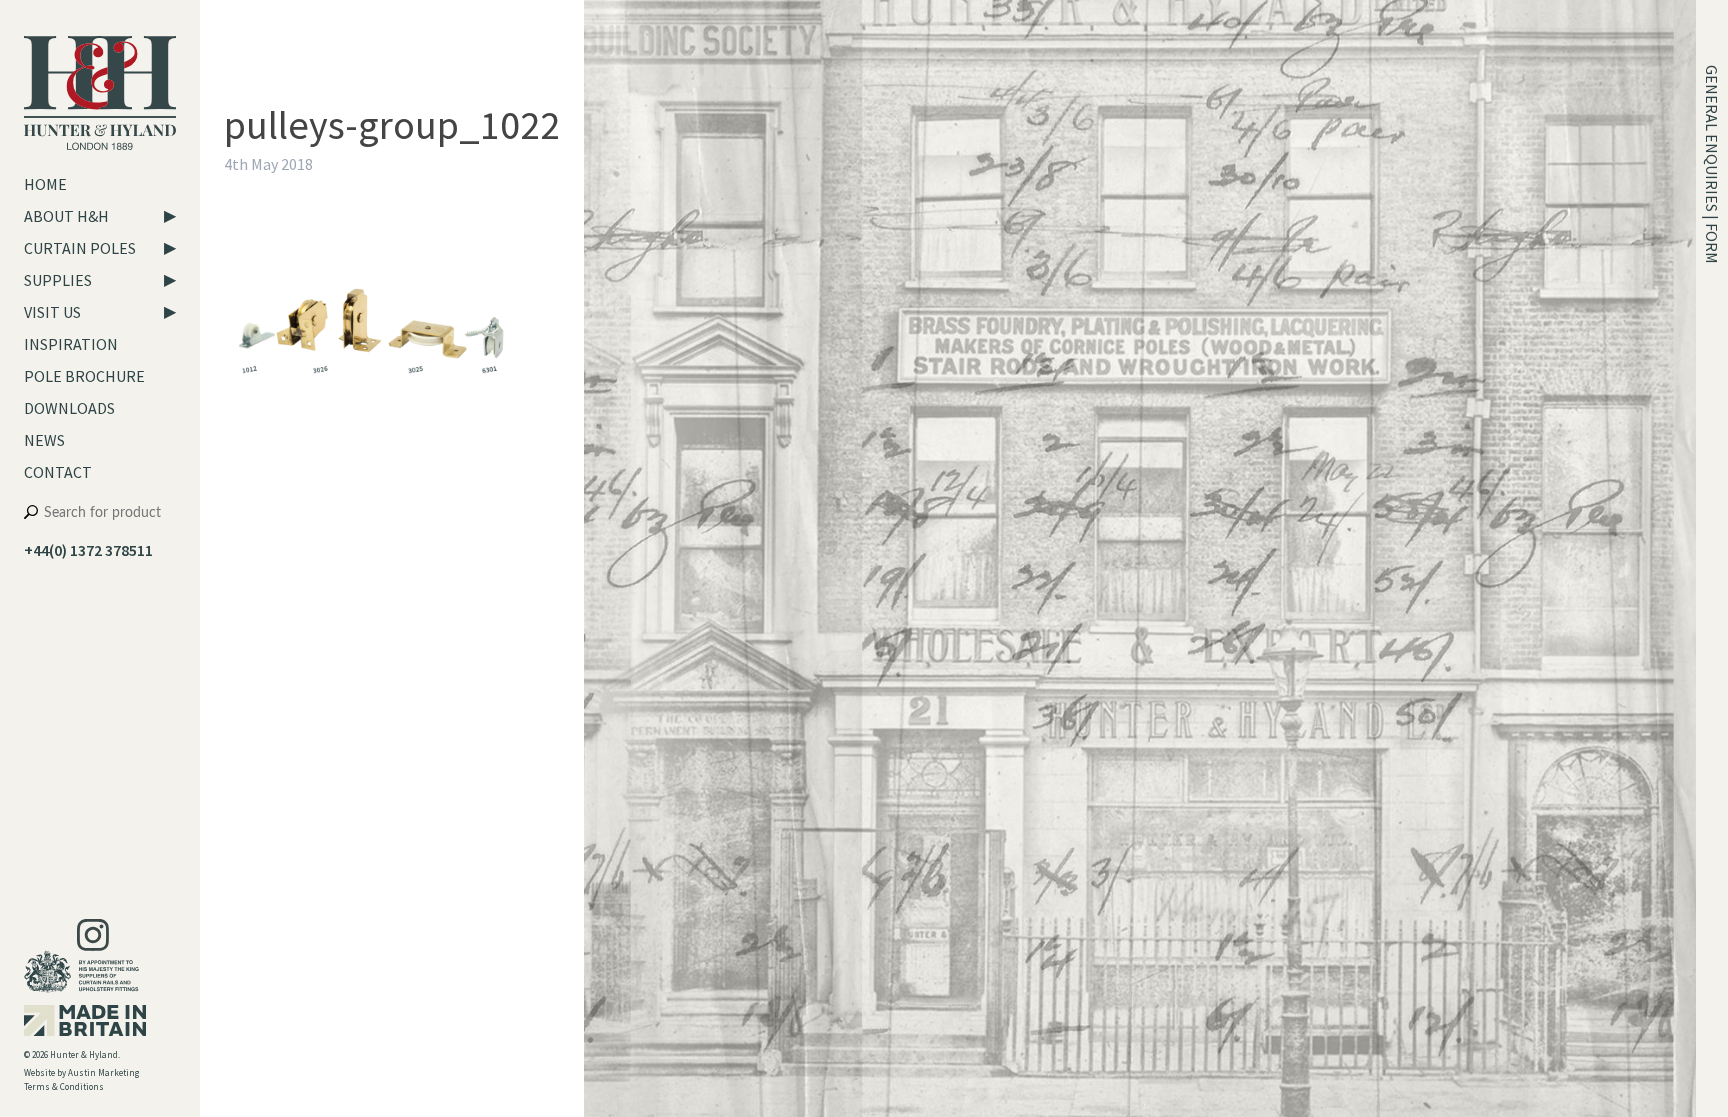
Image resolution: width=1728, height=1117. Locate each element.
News (44, 440)
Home (45, 184)
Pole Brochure (84, 376)
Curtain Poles (80, 248)
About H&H (66, 216)
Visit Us (52, 312)
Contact (58, 472)
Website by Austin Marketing (81, 1072)
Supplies (58, 280)
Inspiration (71, 344)
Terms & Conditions (64, 1086)
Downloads (69, 408)
